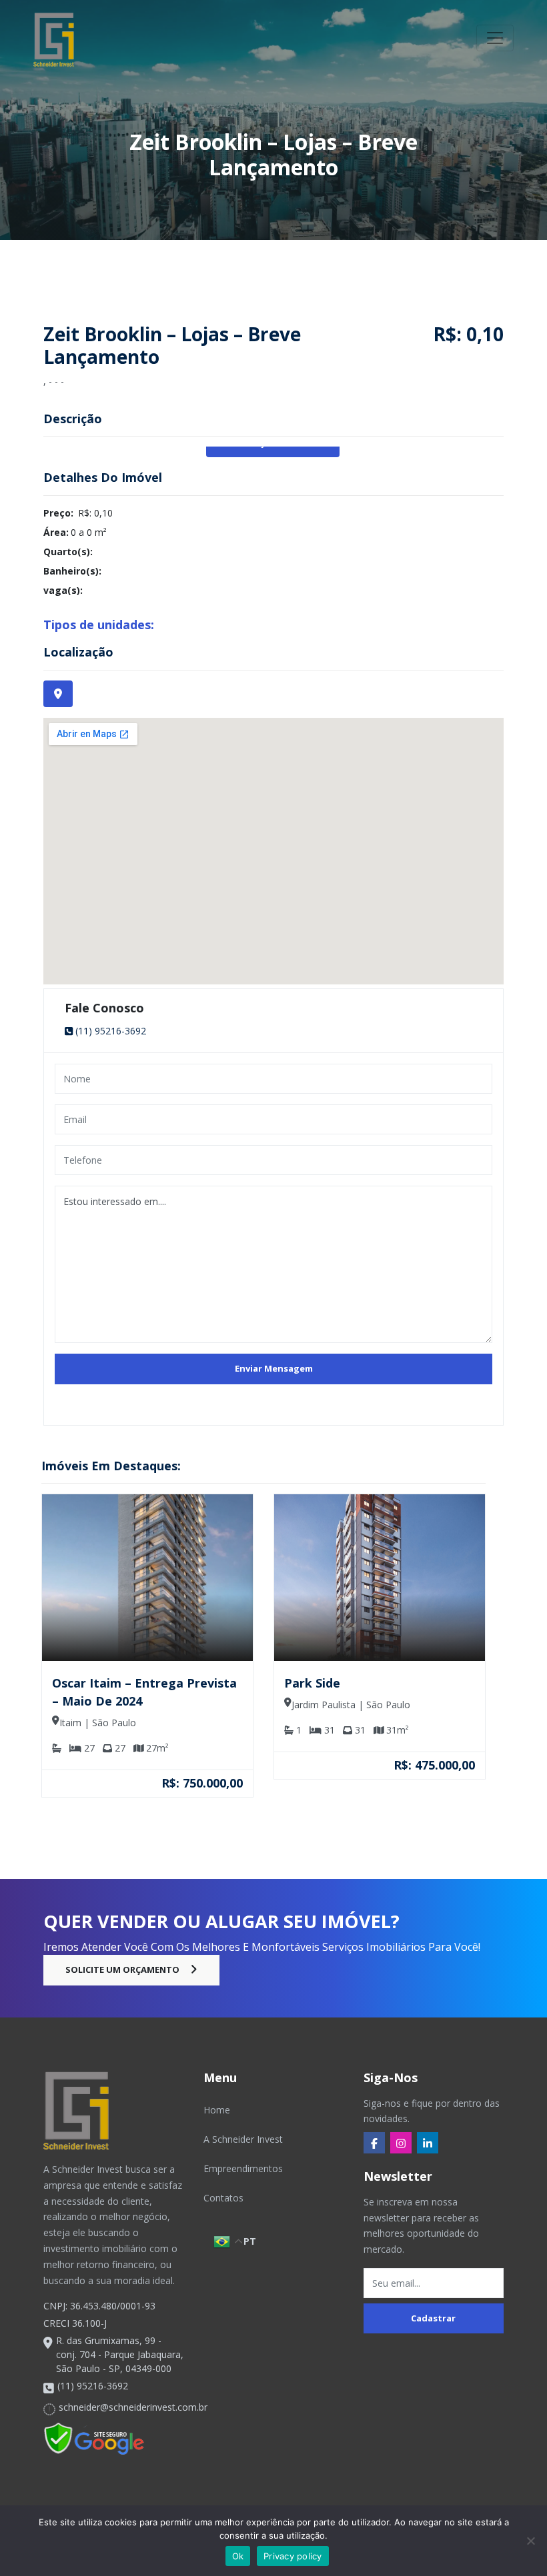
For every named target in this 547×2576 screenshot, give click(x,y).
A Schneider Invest (243, 2139)
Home (217, 2110)
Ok (238, 2556)
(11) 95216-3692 (111, 1031)
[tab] (58, 694)
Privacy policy (293, 2556)
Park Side (96, 1683)
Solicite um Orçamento (122, 1969)
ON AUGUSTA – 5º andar (373, 1683)
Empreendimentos (243, 2168)
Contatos (223, 2198)
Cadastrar (433, 2318)
